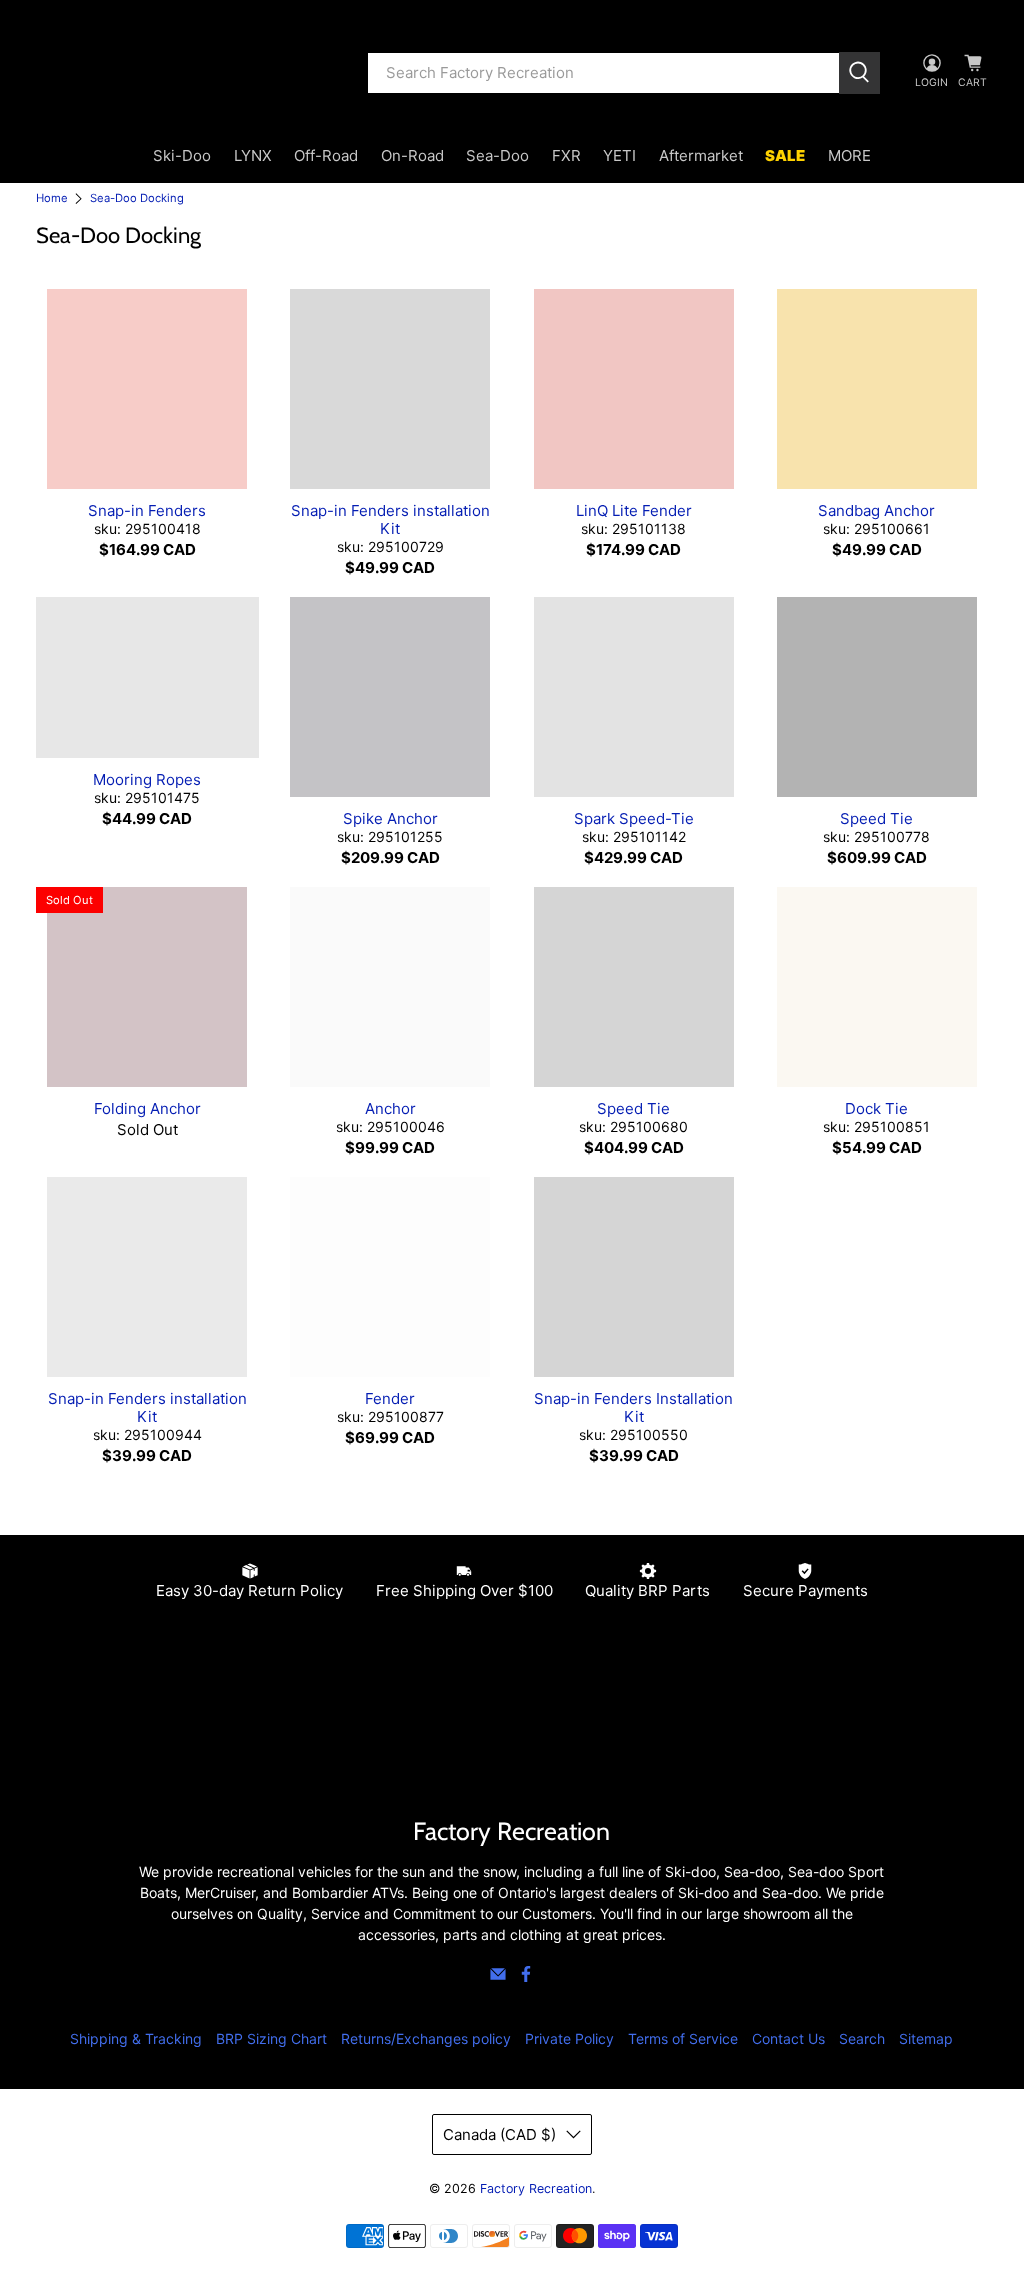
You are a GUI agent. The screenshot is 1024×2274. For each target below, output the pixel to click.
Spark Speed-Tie (634, 818)
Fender (390, 1398)
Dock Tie (876, 1108)
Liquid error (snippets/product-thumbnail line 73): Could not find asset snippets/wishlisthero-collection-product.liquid (147, 389)
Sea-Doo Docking (137, 198)
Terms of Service (683, 2038)
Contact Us (788, 2038)
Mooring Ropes (147, 779)
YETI (619, 155)
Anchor (390, 1108)
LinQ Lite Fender (634, 510)
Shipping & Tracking (136, 2038)
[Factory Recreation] (187, 73)
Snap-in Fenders (147, 510)
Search (862, 2038)
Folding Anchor (147, 1108)
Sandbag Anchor (876, 510)
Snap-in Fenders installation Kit (390, 519)
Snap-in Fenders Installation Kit (633, 1407)
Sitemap (926, 2038)
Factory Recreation (536, 2188)
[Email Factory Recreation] (498, 1977)
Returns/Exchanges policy (426, 2038)
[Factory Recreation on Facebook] (526, 1977)
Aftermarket (701, 155)
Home (52, 198)
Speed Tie (876, 818)
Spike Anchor (390, 818)
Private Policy (569, 2038)
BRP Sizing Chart (271, 2038)
